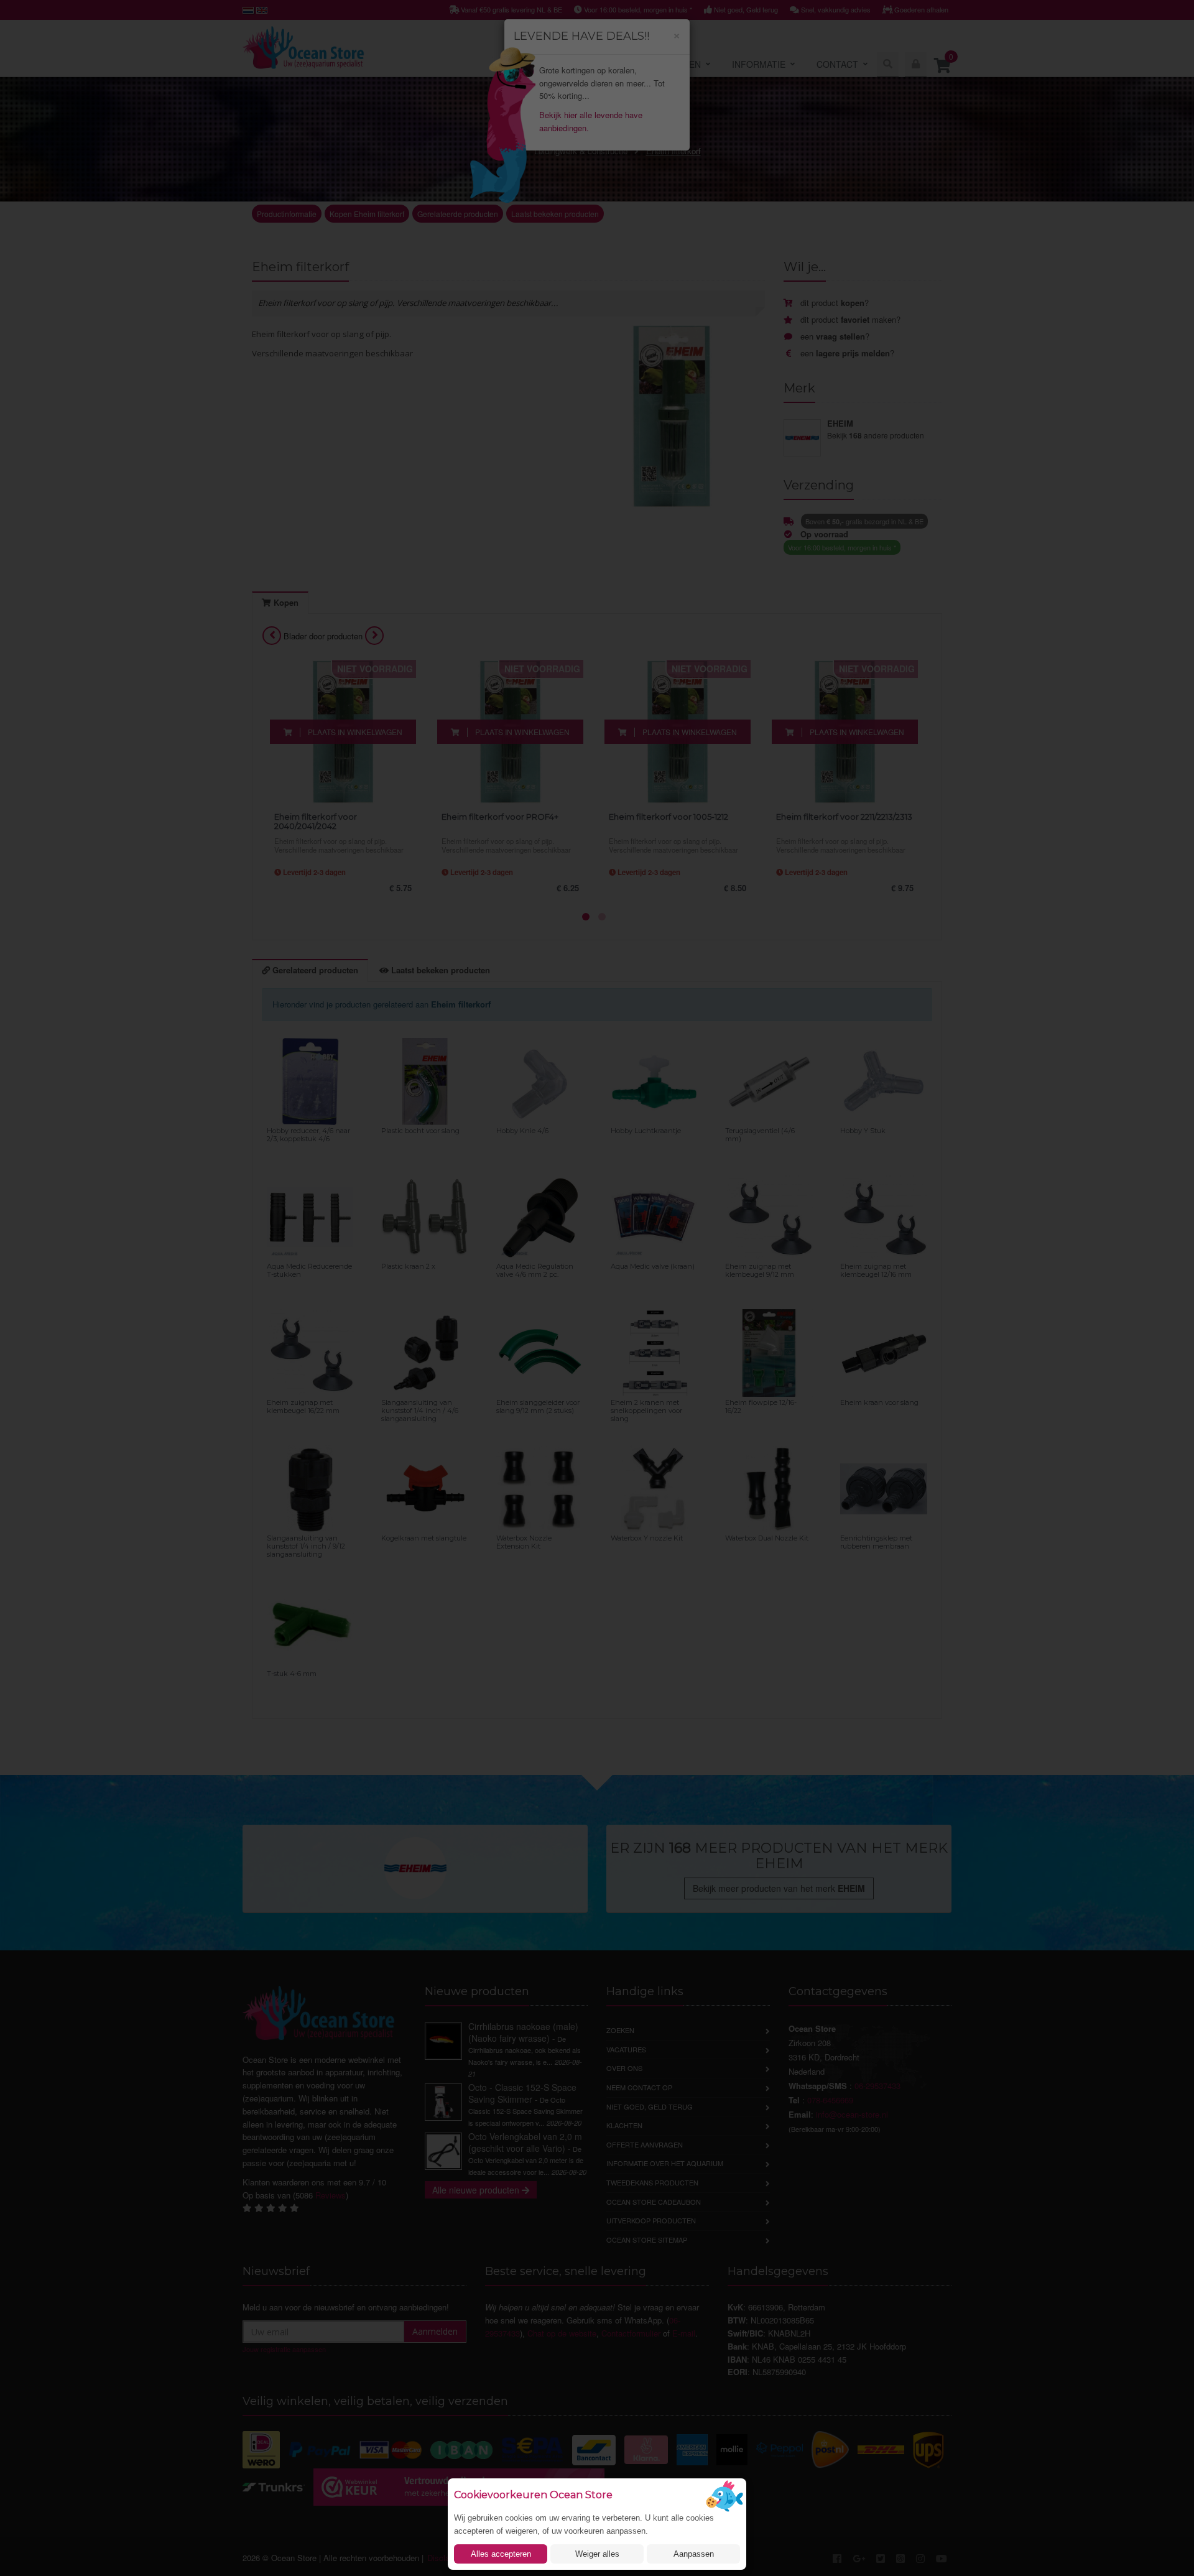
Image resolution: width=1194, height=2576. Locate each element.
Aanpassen (694, 2554)
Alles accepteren (501, 2554)
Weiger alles (597, 2554)
